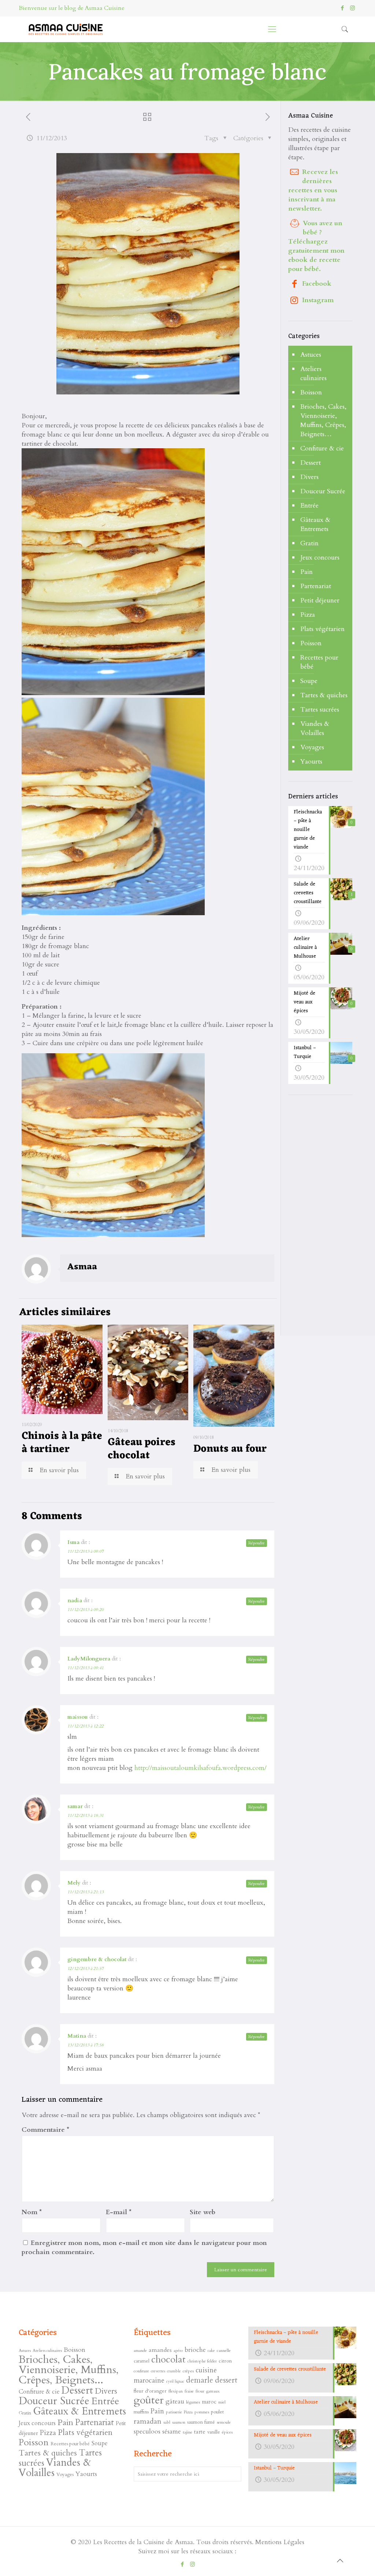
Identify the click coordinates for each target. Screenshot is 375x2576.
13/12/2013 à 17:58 (86, 2045)
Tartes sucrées (320, 710)
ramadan (148, 2421)
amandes (160, 2350)
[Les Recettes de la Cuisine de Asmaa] (65, 29)
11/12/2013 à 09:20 (86, 1610)
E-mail (119, 2212)
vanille (214, 2432)
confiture (141, 2371)
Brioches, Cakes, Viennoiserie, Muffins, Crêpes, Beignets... (69, 2370)
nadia (75, 1600)
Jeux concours (320, 558)
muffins (141, 2412)
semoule (224, 2422)
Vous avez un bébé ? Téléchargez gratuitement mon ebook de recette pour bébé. (316, 246)
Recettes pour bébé (319, 662)
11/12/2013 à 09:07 (86, 1551)
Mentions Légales (280, 2542)
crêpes (188, 2371)
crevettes (158, 2371)
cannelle (224, 2350)
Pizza (308, 615)
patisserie (174, 2412)
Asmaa (82, 1267)
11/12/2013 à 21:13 (86, 1892)
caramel (142, 2361)
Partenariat (316, 586)
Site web (203, 2212)
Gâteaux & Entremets (315, 524)
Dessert (311, 463)
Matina (77, 2036)
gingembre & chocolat (97, 1959)
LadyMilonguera (89, 1659)
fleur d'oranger (150, 2391)
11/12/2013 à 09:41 (86, 1668)
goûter (149, 2400)
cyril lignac (175, 2381)
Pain (307, 572)
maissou (78, 1717)
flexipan (176, 2391)
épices (227, 2432)
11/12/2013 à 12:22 (86, 1726)
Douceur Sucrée (323, 491)
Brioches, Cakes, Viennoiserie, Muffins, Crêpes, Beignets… (323, 420)
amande (140, 2350)
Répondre (257, 1543)
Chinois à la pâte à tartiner (62, 1443)
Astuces (311, 355)
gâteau (175, 2401)
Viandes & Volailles (315, 728)
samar (75, 1806)
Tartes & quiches (324, 695)
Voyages (312, 747)
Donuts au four (230, 1449)
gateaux (213, 2391)
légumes (193, 2402)
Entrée (309, 506)
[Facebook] (343, 8)
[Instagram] (352, 8)
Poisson (311, 643)
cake (211, 2351)
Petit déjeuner (320, 600)
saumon (179, 2422)
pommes (202, 2412)
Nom (32, 2212)
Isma (73, 1542)
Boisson (311, 392)
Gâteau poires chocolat (142, 1449)
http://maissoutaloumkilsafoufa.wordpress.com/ (201, 1768)
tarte (200, 2432)
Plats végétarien (322, 629)
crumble (174, 2371)
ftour (200, 2391)
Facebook (317, 284)
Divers (309, 477)
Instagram (318, 300)
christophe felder (202, 2361)
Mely (74, 1883)
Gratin (309, 543)
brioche (195, 2350)
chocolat (168, 2360)
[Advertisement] (332, 1216)
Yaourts (311, 762)
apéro (178, 2351)
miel (222, 2402)
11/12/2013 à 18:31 (86, 1815)
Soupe (309, 681)
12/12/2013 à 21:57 (86, 1968)
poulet (217, 2412)
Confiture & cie (322, 448)
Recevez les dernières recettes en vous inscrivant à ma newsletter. (313, 190)
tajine (187, 2432)
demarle (200, 2380)
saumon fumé (201, 2422)
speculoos (147, 2432)
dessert (226, 2380)
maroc (209, 2402)
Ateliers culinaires (313, 374)
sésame (172, 2432)
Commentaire (45, 2130)
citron (225, 2361)
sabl (167, 2422)
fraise (189, 2391)
